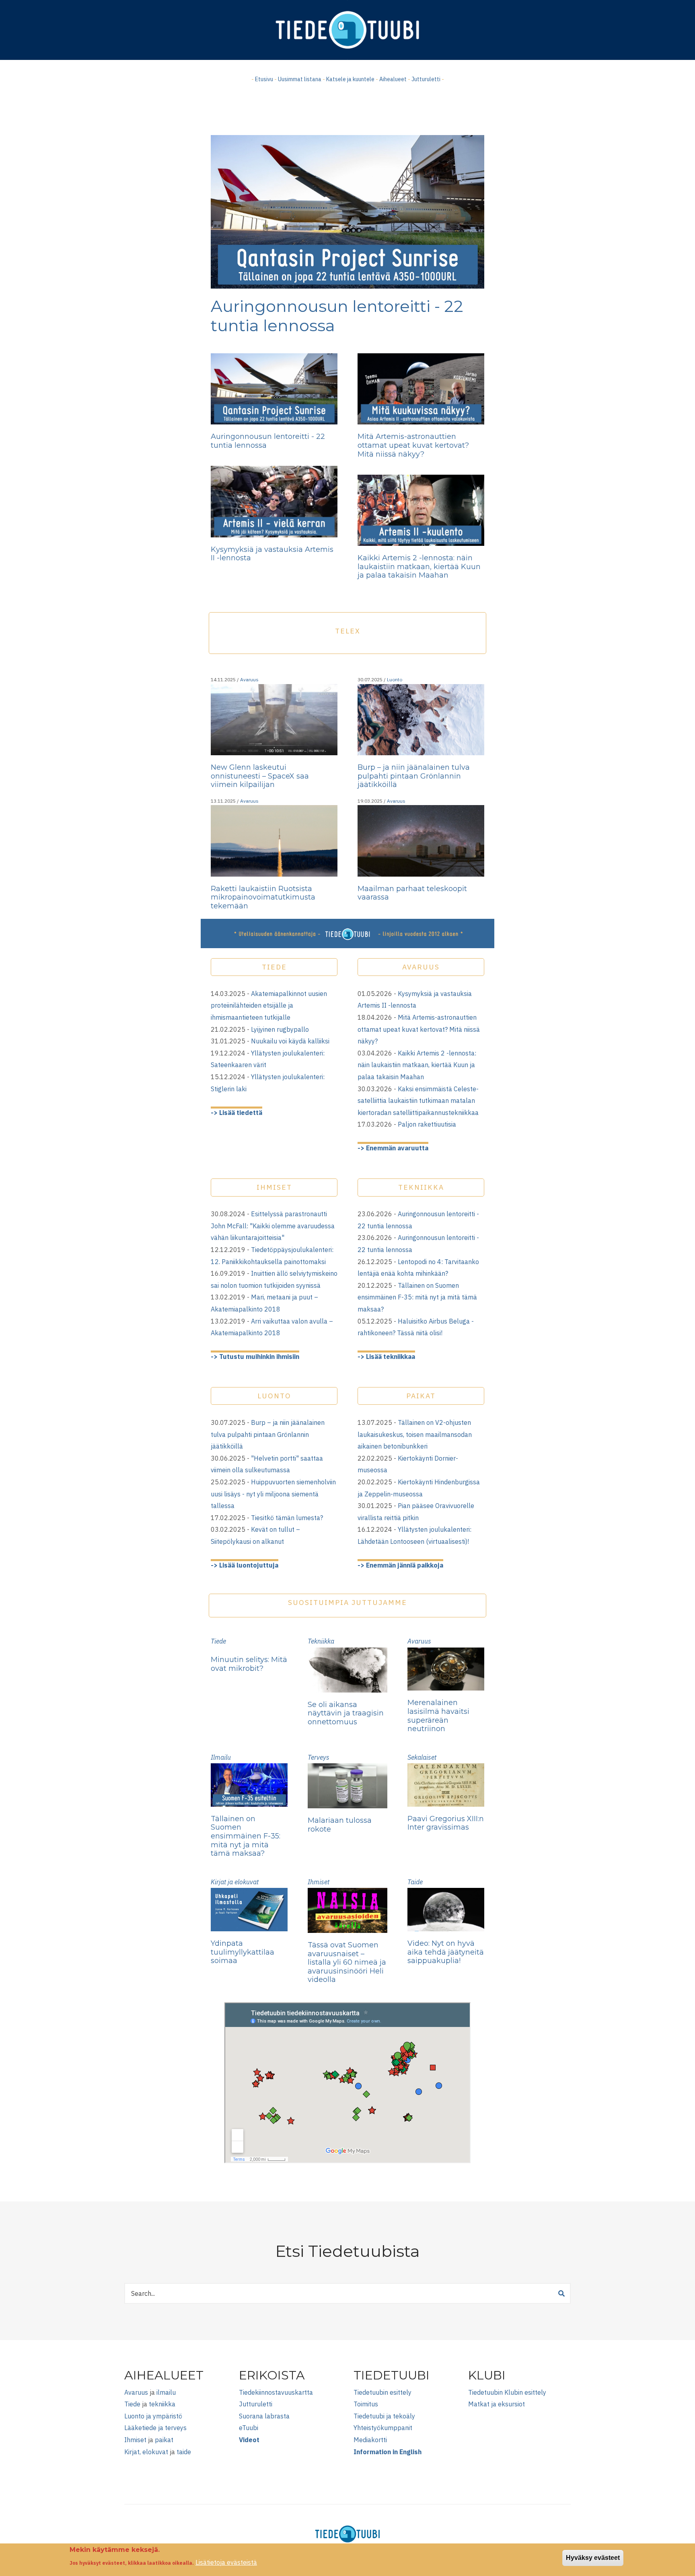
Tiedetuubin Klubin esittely (507, 2392)
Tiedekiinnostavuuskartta (276, 2392)
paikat (164, 2440)
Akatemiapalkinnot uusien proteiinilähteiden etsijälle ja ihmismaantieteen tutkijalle (269, 1005)
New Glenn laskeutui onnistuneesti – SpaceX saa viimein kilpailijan (260, 776)
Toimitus (366, 2404)
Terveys (319, 1757)
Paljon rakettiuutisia (427, 1124)
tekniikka (162, 2404)
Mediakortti (370, 2440)
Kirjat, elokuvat (146, 2452)
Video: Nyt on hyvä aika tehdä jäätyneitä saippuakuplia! (446, 1952)
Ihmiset (319, 1882)
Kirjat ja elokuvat (235, 1882)
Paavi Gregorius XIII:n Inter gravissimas (446, 1823)
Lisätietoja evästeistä (226, 2562)
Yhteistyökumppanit (383, 2428)
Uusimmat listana (300, 79)
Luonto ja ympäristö (153, 2416)
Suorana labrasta (264, 2416)
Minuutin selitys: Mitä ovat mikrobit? (249, 1664)
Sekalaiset (422, 1757)
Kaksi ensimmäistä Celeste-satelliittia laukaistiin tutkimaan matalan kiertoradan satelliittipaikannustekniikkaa (418, 1101)
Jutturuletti (426, 79)
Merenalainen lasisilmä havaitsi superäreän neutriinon (438, 1716)
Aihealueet (393, 79)
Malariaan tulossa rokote (340, 1825)
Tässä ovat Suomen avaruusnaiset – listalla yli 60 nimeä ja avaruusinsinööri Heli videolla (347, 1962)
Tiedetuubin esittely (382, 2392)
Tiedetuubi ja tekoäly (384, 2416)
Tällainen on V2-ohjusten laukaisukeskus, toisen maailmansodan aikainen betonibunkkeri (415, 1434)
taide (184, 2452)
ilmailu (166, 2392)
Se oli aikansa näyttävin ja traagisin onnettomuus (346, 1713)
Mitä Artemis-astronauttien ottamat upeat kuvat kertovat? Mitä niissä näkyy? (413, 445)
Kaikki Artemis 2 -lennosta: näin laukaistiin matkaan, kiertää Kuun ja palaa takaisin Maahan (419, 567)
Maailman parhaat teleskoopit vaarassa (412, 893)
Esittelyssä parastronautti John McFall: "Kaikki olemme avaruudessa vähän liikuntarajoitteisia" (273, 1226)
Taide (415, 1882)
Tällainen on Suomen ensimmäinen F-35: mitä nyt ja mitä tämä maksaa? (417, 1297)
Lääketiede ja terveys (155, 2428)
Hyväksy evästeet (593, 2558)
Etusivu (264, 79)
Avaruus (249, 679)
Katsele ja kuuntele (350, 79)
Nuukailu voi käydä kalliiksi (290, 1041)
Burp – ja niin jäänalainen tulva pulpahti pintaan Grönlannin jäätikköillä (414, 776)
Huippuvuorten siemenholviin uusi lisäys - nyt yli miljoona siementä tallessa (273, 1494)
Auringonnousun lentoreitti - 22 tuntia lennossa (337, 316)
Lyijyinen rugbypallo (280, 1029)
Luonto (395, 679)
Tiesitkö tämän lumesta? (287, 1518)
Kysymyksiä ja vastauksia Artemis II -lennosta (272, 554)
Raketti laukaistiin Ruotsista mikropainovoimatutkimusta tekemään (263, 897)
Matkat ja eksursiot (497, 2404)
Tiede (218, 1641)
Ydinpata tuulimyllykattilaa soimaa (243, 1952)
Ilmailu (221, 1757)
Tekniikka (321, 1641)
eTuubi (249, 2428)
